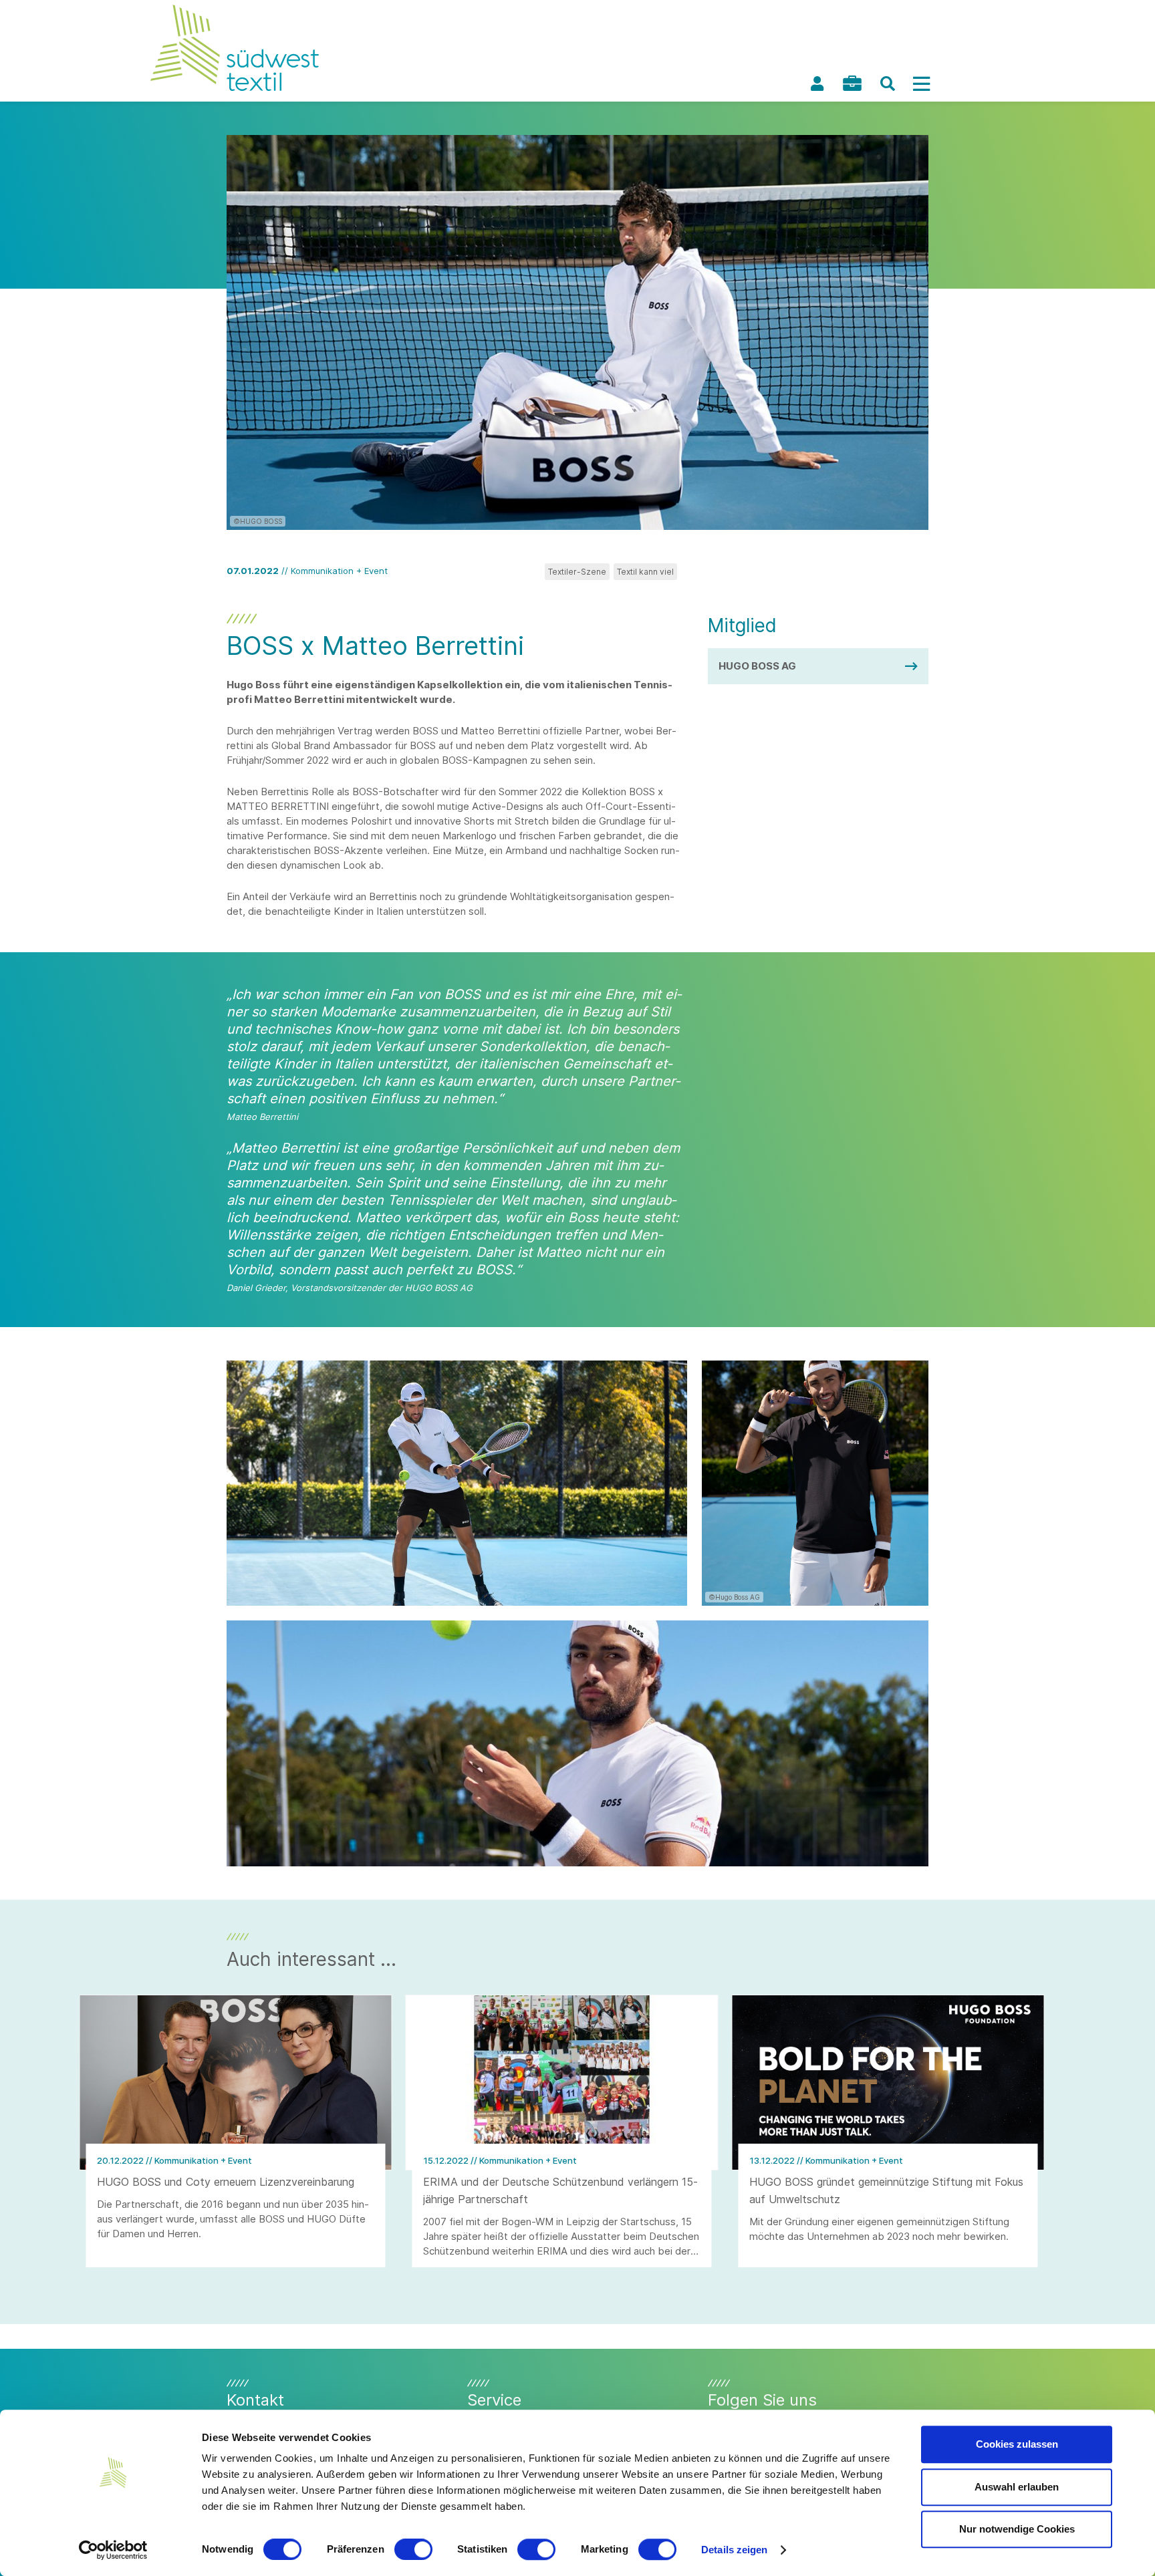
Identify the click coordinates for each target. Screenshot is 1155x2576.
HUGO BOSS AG (757, 666)
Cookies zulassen (1017, 2444)
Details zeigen (734, 2550)
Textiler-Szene (577, 572)
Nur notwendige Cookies (1017, 2529)
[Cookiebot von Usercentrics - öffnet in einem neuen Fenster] (113, 2550)
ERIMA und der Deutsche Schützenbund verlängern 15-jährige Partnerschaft (560, 2190)
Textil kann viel (645, 572)
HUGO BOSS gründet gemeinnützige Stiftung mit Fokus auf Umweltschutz (886, 2190)
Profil (817, 84)
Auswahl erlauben (1017, 2487)
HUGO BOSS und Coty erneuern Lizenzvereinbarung (226, 2182)
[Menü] (921, 84)
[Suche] (888, 84)
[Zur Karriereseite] (852, 83)
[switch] (413, 2549)
